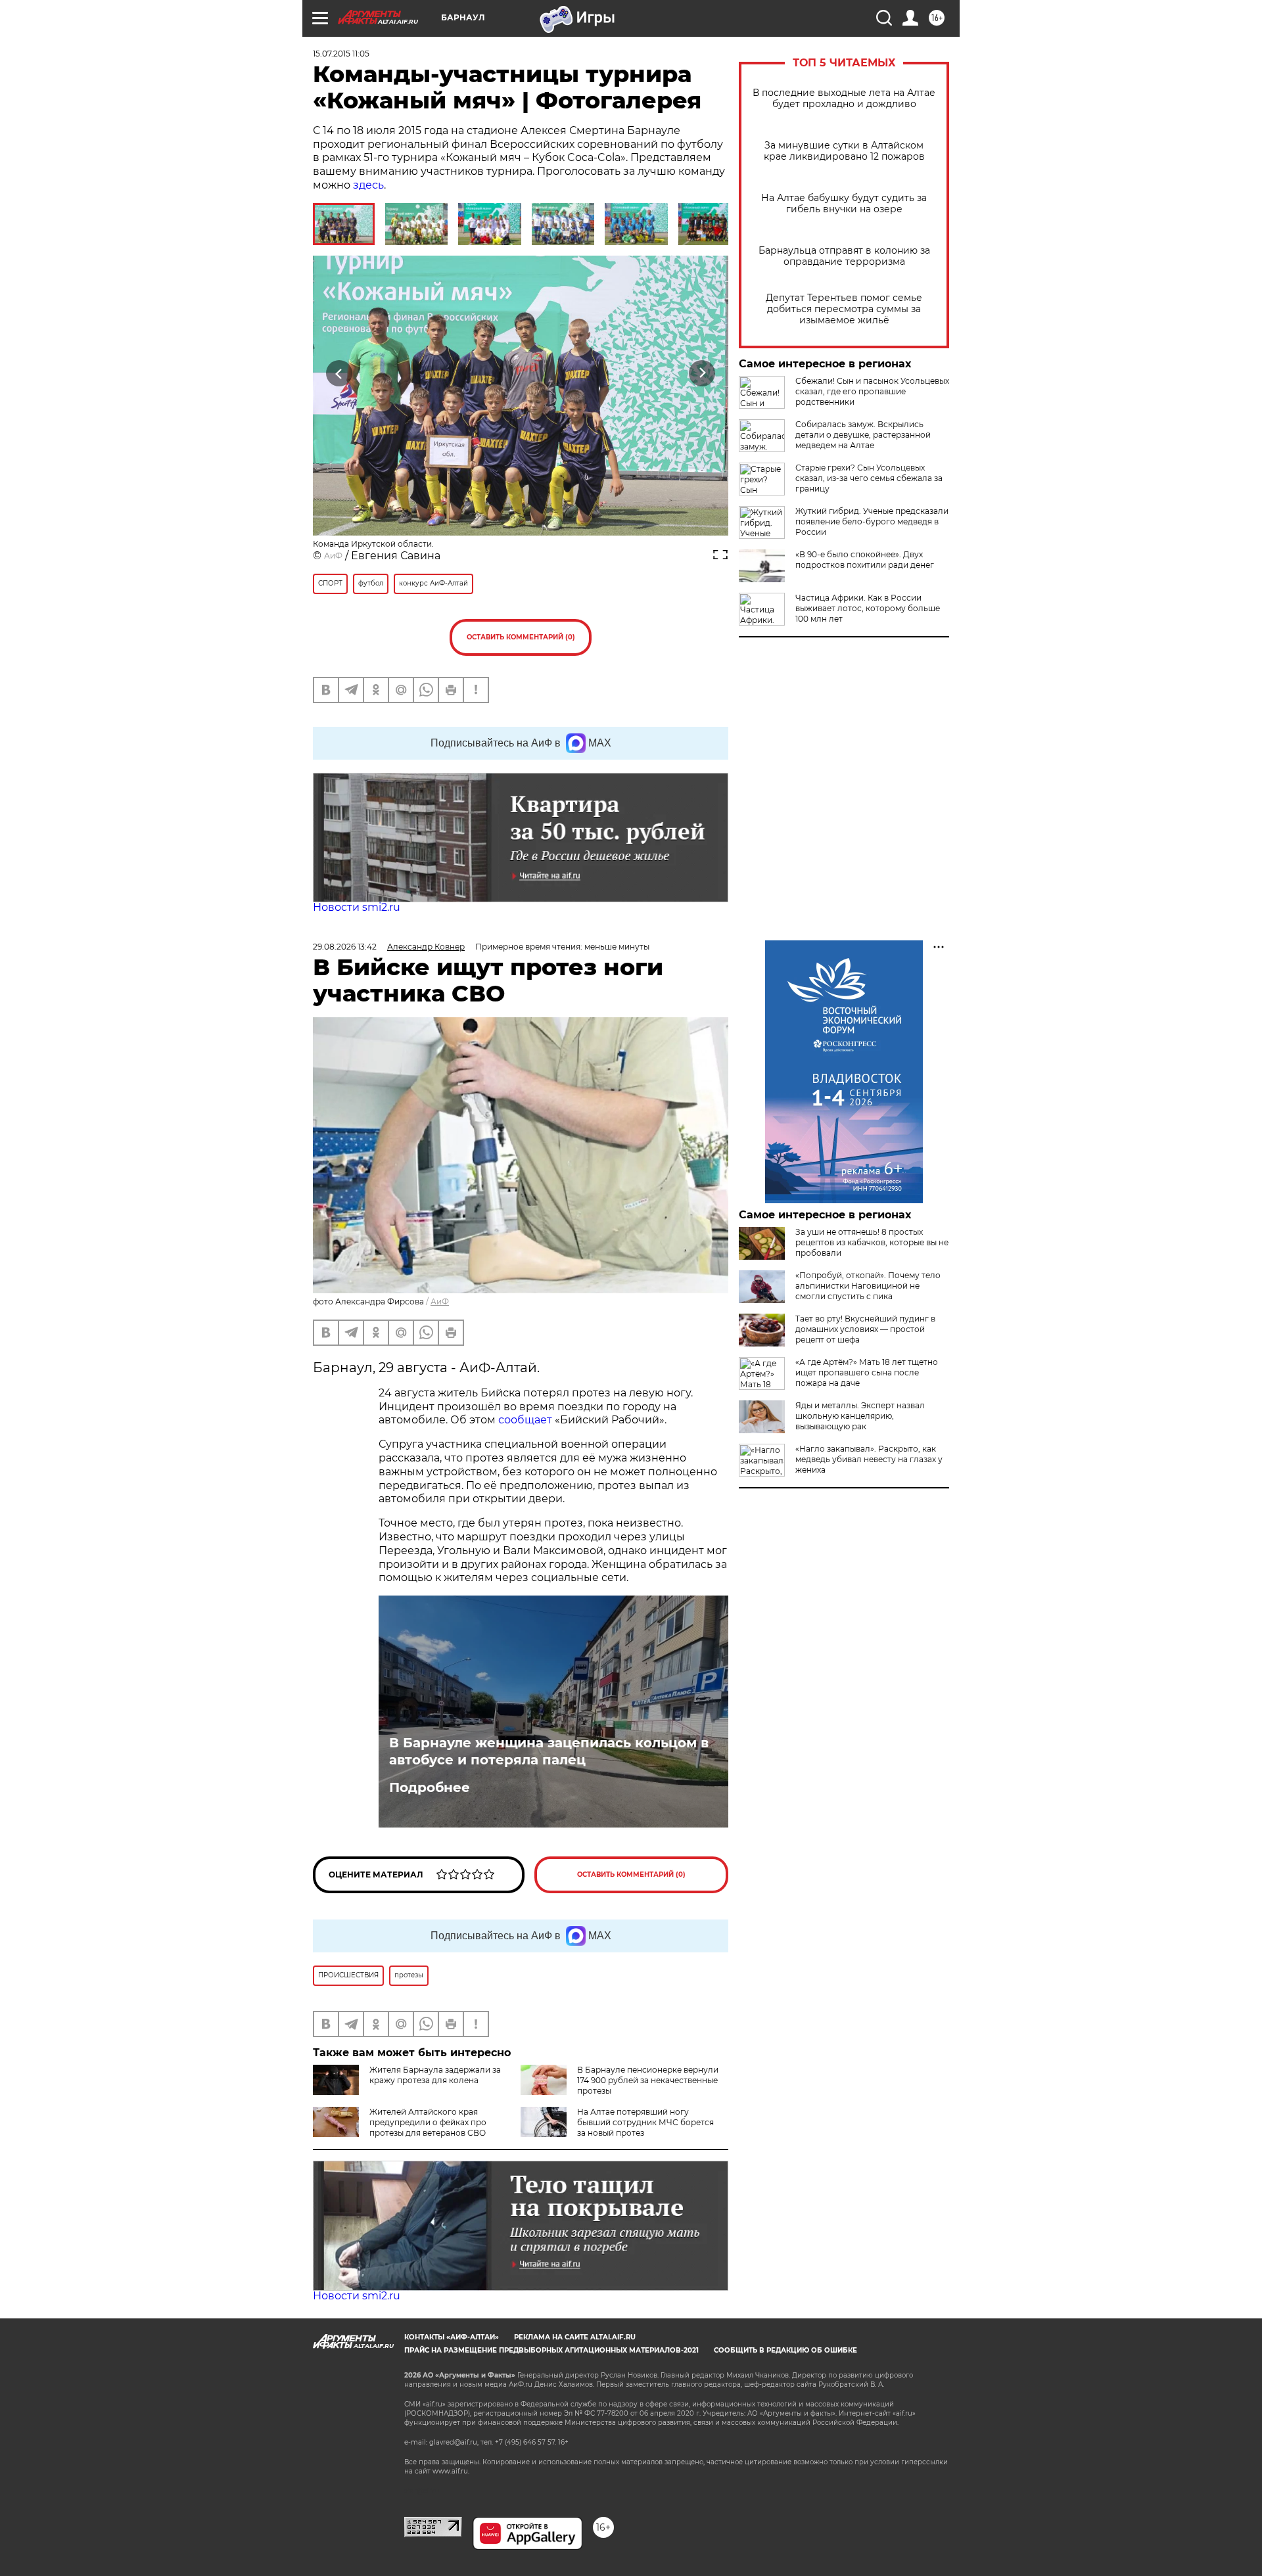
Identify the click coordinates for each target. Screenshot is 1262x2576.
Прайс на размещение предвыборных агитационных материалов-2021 (551, 2350)
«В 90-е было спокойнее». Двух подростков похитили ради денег (865, 560)
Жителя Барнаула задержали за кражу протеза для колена (435, 2075)
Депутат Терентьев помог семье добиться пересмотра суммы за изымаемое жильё (844, 309)
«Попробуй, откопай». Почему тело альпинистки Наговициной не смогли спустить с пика (868, 1286)
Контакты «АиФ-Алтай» (452, 2337)
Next (702, 373)
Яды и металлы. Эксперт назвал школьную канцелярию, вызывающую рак (860, 1416)
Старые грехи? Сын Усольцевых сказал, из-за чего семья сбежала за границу (869, 478)
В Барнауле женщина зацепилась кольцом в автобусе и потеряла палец (549, 1751)
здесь (368, 185)
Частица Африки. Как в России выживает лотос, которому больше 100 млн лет (868, 608)
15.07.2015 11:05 (341, 54)
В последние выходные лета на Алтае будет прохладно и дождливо (844, 99)
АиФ (333, 556)
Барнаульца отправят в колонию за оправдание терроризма (844, 256)
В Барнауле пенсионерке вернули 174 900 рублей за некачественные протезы (648, 2080)
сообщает (525, 1420)
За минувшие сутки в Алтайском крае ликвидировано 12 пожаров (844, 151)
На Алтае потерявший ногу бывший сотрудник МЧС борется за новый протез (645, 2122)
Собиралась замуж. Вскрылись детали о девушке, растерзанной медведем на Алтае (863, 435)
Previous (339, 373)
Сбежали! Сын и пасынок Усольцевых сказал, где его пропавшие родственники (872, 391)
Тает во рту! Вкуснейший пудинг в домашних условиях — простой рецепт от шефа (865, 1329)
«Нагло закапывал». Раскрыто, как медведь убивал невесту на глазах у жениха (869, 1459)
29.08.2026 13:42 (345, 947)
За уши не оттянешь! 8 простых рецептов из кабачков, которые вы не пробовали (872, 1242)
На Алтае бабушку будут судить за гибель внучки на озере (844, 204)
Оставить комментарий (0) (521, 637)
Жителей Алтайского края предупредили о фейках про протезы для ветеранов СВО (428, 2122)
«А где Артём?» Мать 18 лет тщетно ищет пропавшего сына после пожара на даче (867, 1372)
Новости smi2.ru (357, 907)
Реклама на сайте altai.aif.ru (575, 2337)
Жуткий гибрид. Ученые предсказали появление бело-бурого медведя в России (872, 521)
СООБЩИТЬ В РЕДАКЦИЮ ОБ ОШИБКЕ (785, 2350)
